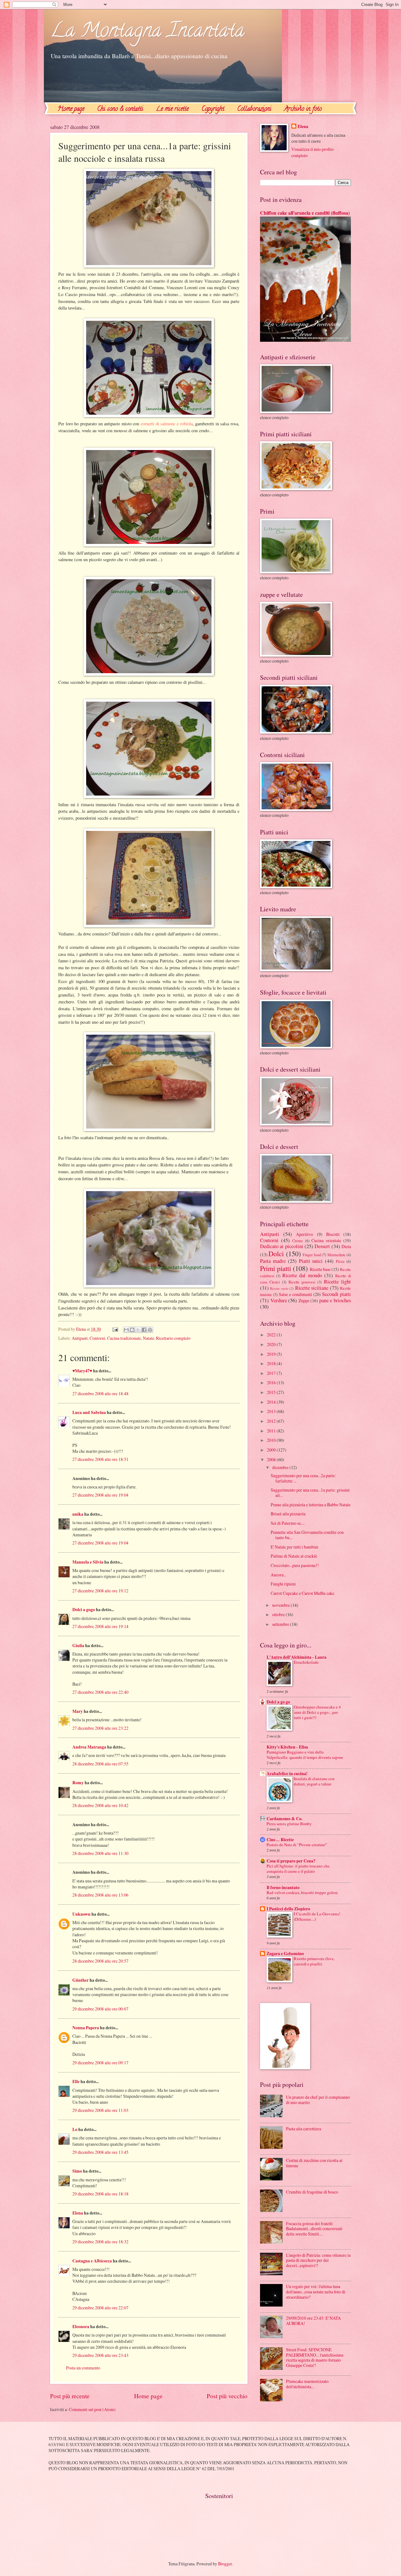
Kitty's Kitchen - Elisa (287, 1747)
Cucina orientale (326, 1240)
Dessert (322, 1246)
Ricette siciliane (312, 1288)
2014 (272, 1402)
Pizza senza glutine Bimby (289, 1824)
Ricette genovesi (302, 1282)
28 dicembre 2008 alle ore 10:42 (100, 1805)
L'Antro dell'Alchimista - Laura (297, 1657)
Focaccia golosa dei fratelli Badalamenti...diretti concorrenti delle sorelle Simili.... (314, 2229)
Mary (78, 1711)
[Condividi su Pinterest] (150, 1330)
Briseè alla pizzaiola (288, 1514)
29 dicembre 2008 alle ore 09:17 (100, 2063)
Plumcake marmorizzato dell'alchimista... (307, 2384)
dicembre (281, 1467)
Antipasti (80, 1338)
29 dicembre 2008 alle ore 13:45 (100, 2152)
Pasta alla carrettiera (304, 2129)
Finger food (312, 1255)
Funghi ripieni (283, 1584)
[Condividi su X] (138, 1330)
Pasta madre (273, 1261)
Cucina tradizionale (124, 1338)
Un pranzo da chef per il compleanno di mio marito (318, 2100)
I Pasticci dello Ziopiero (288, 1909)
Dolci (276, 1254)
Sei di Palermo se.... (288, 1523)
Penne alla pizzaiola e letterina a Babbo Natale (311, 1505)
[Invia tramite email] (126, 1330)
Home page (71, 109)
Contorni (97, 1338)
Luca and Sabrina (89, 1412)
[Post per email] (115, 1329)
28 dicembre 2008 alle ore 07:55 (100, 1764)
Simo (77, 2171)
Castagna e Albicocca (92, 2261)
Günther (81, 1980)
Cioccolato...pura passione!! (295, 1565)
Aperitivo (305, 1234)
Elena (78, 2213)
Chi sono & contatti (120, 109)
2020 (272, 1344)
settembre (281, 1624)
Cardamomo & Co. (284, 1819)
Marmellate (336, 1255)
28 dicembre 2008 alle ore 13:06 (100, 1895)
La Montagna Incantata (147, 32)
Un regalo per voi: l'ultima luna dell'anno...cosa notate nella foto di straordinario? (316, 2292)
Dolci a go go (278, 1702)
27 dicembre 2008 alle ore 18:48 (100, 1393)
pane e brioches (335, 1300)
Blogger (225, 2564)
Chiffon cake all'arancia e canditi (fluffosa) (305, 213)
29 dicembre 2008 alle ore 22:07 (100, 2308)
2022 (272, 1335)
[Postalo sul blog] (132, 1330)
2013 (272, 1411)
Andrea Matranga (89, 1747)
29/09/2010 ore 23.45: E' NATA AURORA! (313, 2321)
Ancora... (279, 1575)
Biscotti (333, 1234)
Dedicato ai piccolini (282, 1246)
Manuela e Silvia (88, 1562)
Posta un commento (83, 2368)
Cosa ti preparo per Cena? (291, 1861)
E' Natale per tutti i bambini (294, 1547)
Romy (78, 1783)
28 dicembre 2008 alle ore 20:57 (100, 1961)
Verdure (279, 1300)
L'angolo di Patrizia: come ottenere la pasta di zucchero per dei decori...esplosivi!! (318, 2260)
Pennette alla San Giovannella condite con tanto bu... (307, 1535)
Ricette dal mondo (302, 1275)
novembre (281, 1605)
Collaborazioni (254, 109)
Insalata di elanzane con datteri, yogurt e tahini (314, 1781)
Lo (75, 2129)
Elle (76, 2082)
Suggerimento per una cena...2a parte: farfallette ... (303, 1478)
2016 (272, 1383)
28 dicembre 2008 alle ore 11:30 (100, 1853)
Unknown (81, 1914)
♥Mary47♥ (82, 1371)
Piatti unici (311, 1261)
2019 (272, 1354)
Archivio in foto (303, 109)
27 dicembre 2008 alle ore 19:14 (100, 1626)
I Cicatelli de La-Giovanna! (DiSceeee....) (317, 1916)
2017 (272, 1373)
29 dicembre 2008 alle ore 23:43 (100, 2355)
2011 (272, 1431)
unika (78, 1514)
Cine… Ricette (280, 1840)
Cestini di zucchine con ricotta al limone (314, 2163)
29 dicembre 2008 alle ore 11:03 (100, 2110)
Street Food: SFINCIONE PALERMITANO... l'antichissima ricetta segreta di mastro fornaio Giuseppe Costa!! (315, 2357)
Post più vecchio (227, 2396)
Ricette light (337, 1282)
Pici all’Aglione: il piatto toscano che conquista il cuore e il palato (298, 1869)
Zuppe (304, 1301)
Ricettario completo (173, 1338)
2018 (272, 1363)
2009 (272, 1450)
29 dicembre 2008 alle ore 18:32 (100, 2242)
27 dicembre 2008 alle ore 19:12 (100, 1591)
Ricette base (320, 1269)
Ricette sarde (279, 1288)
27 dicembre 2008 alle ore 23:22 (100, 1728)
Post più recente (70, 2396)
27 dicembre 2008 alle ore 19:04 (100, 1495)
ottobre (279, 1614)
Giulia (78, 1646)
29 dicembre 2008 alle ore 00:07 (100, 2009)
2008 (272, 1460)
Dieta (346, 1246)
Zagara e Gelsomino (285, 1954)
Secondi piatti (336, 1294)
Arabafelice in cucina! (287, 1774)
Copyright (213, 109)
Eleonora (81, 2327)
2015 (272, 1392)
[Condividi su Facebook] (144, 1330)
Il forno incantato (283, 1887)
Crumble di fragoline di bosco (312, 2192)
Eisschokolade (306, 1662)
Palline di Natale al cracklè (294, 1556)
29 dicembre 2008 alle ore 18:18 (100, 2194)
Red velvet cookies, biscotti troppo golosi (302, 1892)
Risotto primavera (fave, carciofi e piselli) (314, 1961)
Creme (298, 1241)
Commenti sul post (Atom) (92, 2409)
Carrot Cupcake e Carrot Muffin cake (302, 1593)
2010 (272, 1440)
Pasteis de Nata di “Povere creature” (297, 1845)
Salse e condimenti (295, 1294)
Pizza (340, 1261)
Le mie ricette (172, 109)
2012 (272, 1421)
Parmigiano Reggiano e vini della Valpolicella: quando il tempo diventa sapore (305, 1755)
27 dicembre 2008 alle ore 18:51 (100, 1459)
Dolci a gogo (84, 1610)
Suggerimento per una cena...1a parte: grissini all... (310, 1493)
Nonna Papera (86, 2028)
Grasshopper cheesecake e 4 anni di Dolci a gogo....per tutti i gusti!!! (317, 1712)
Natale (148, 1338)
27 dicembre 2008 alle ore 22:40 (100, 1692)
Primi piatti (276, 1268)
